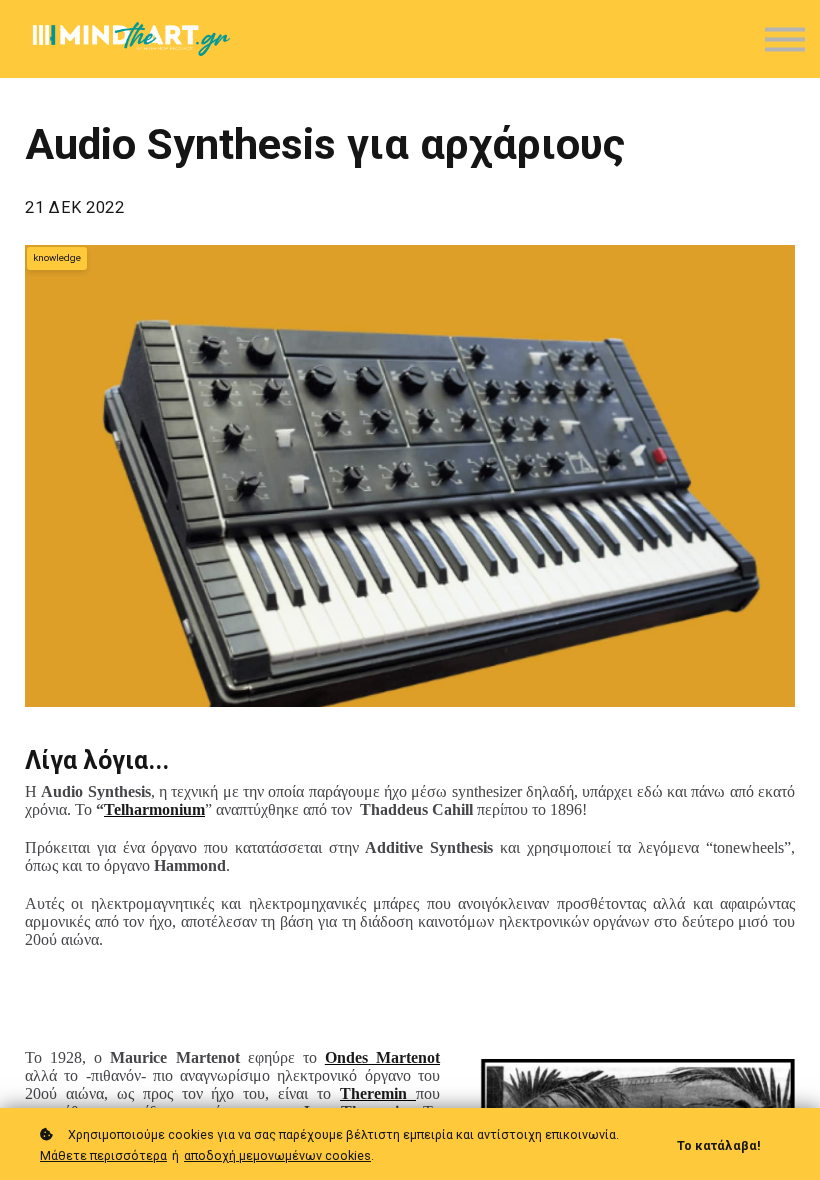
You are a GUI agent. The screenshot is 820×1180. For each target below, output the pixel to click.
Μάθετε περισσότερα (103, 1155)
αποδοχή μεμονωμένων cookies (277, 1155)
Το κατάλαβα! (719, 1145)
